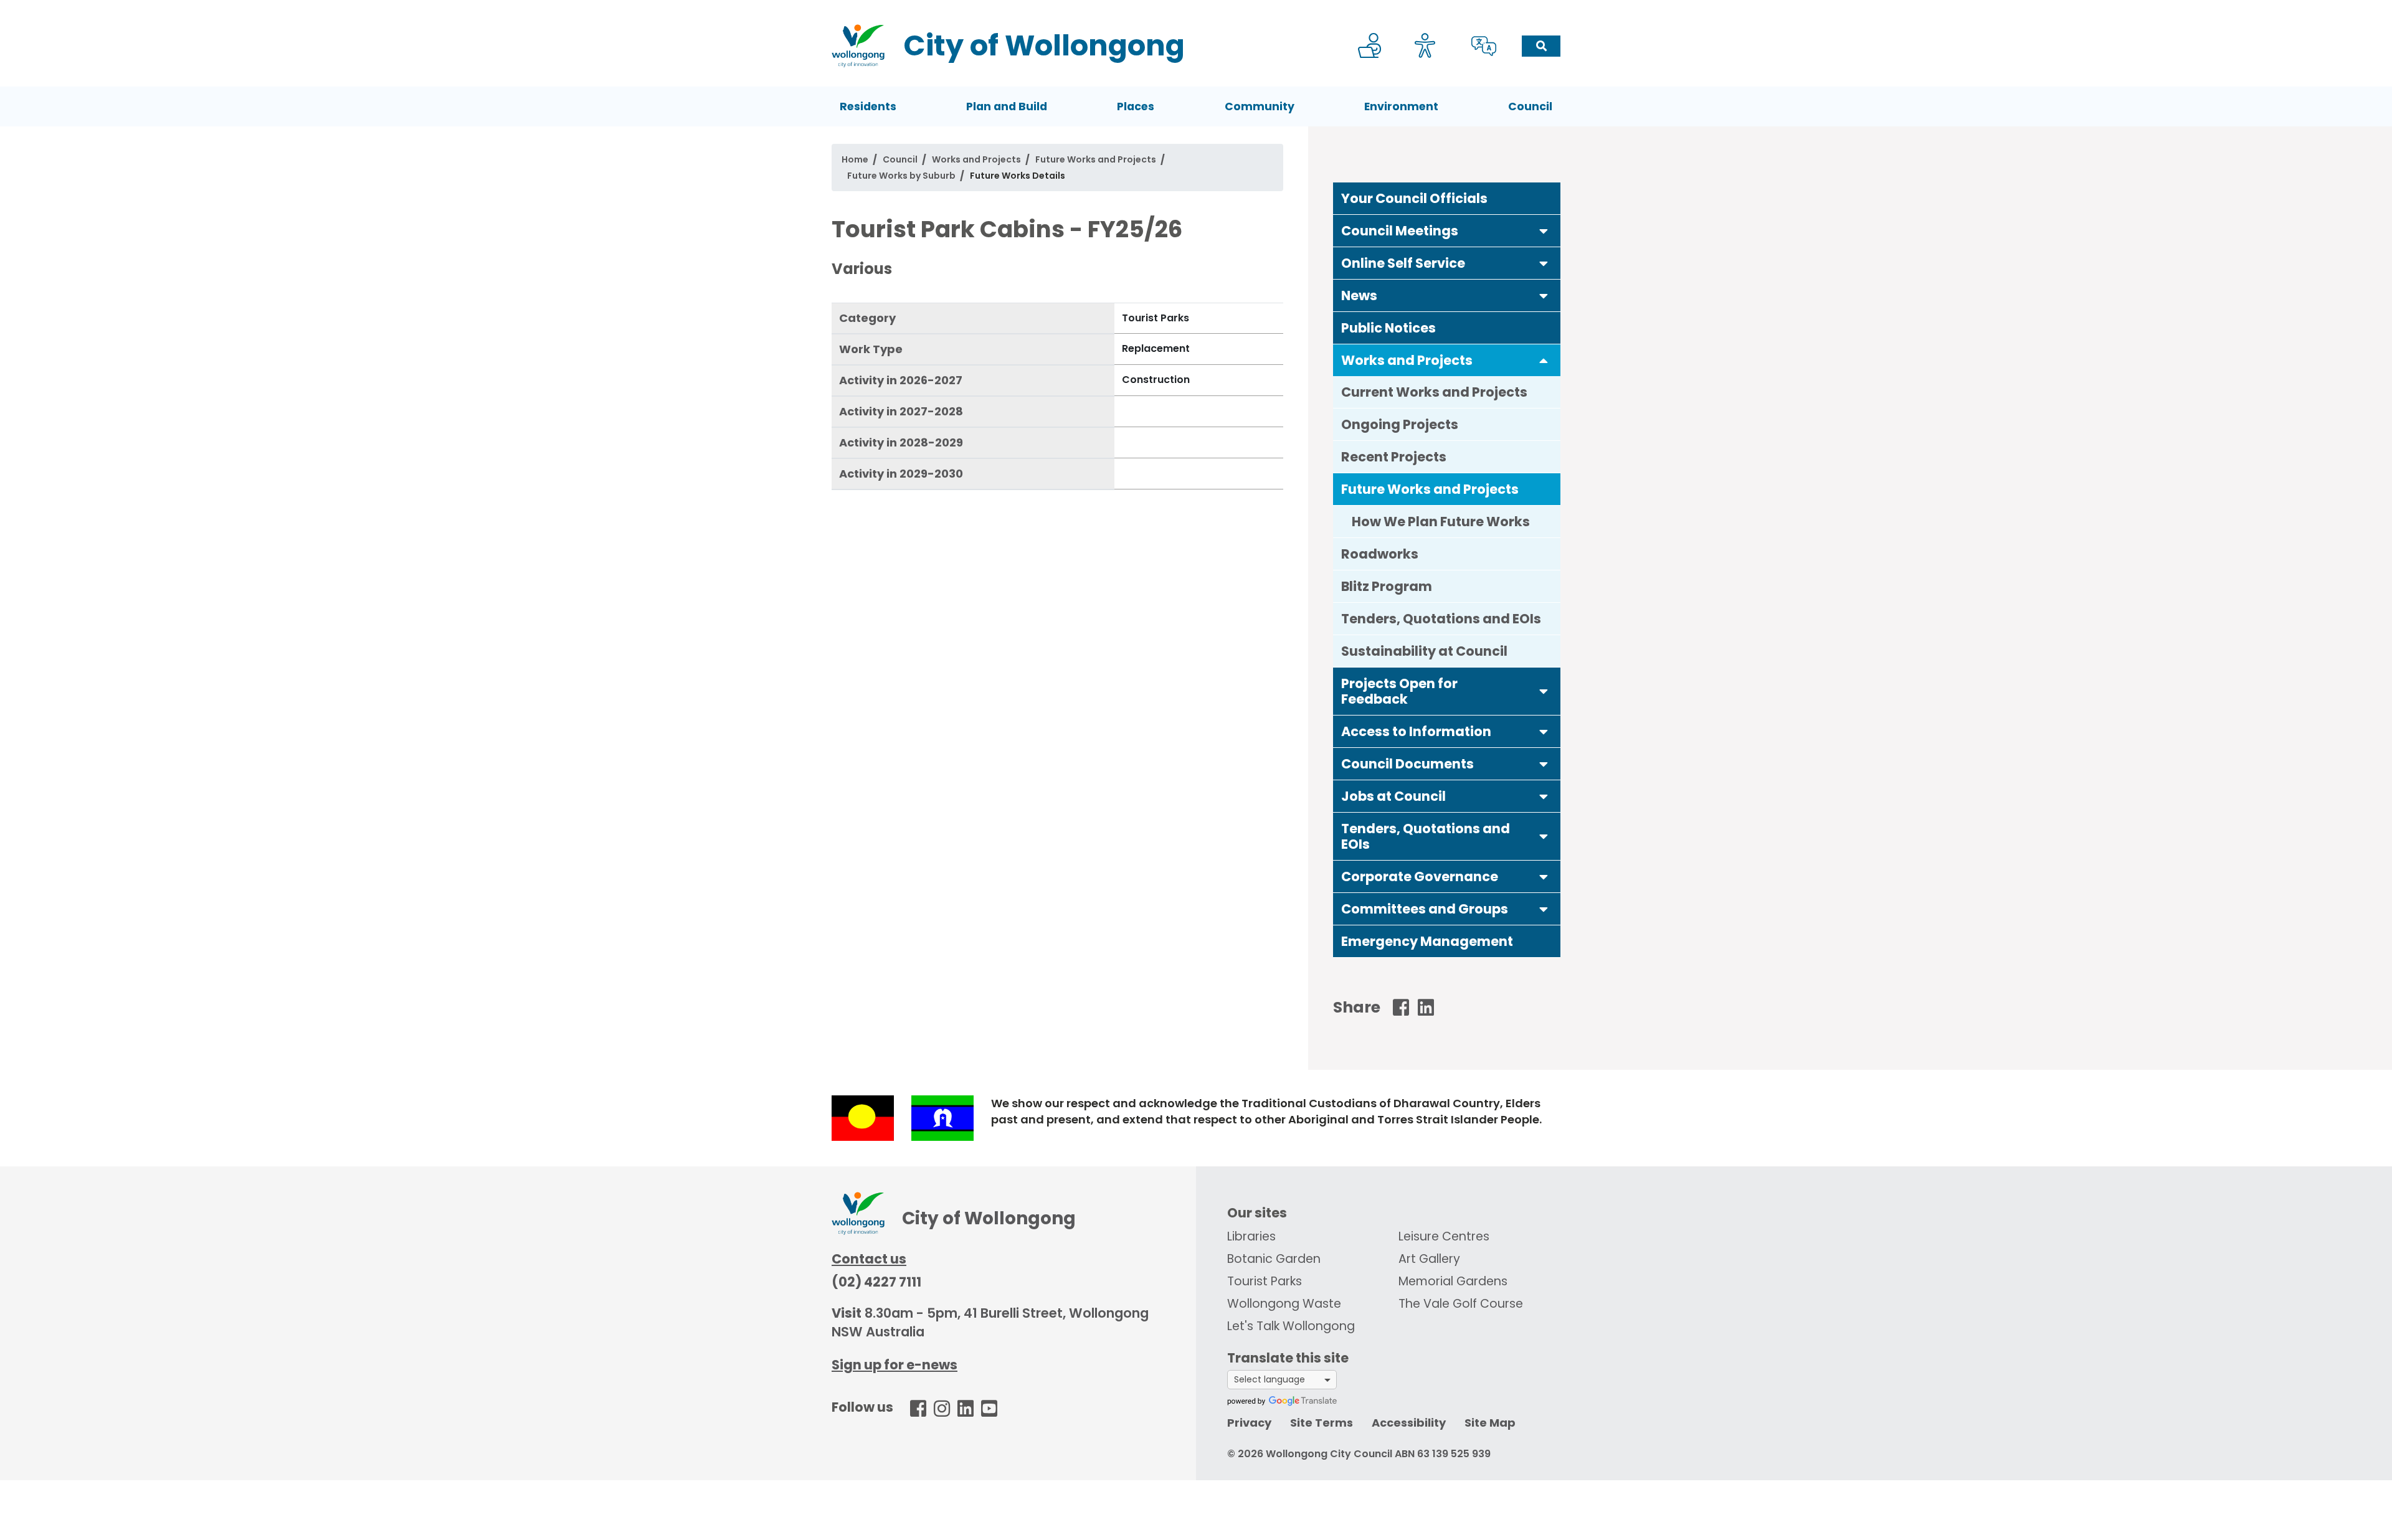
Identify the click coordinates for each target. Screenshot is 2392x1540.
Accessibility (1409, 1423)
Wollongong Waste (1284, 1304)
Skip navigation (1198, 8)
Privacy (1249, 1423)
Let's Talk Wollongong (1291, 1326)
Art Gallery (1429, 1259)
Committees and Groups (1425, 909)
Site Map (1490, 1423)
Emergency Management (1427, 941)
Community (1260, 106)
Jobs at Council (1393, 796)
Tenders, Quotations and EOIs (1441, 619)
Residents (868, 106)
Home (855, 159)
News (1359, 295)
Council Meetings (1400, 231)
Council (1530, 106)
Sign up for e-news (895, 1365)
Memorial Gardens (1453, 1281)
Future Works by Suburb (901, 176)
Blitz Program (1387, 586)
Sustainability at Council (1424, 651)
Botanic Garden (1274, 1259)
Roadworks (1380, 554)
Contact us (869, 1259)
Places (1136, 106)
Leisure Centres (1444, 1236)
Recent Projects (1394, 457)
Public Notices (1388, 328)
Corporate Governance (1420, 876)
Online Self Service (1403, 263)
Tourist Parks (1265, 1281)
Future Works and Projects (1096, 159)
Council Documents (1407, 764)
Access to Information (1416, 731)
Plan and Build (1007, 106)
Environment (1401, 106)
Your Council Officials (1414, 198)
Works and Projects (976, 159)
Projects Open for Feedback (1399, 691)
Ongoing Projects (1400, 424)
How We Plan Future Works (1441, 522)
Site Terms (1322, 1423)
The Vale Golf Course (1461, 1304)
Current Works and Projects (1434, 392)
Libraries (1251, 1236)
